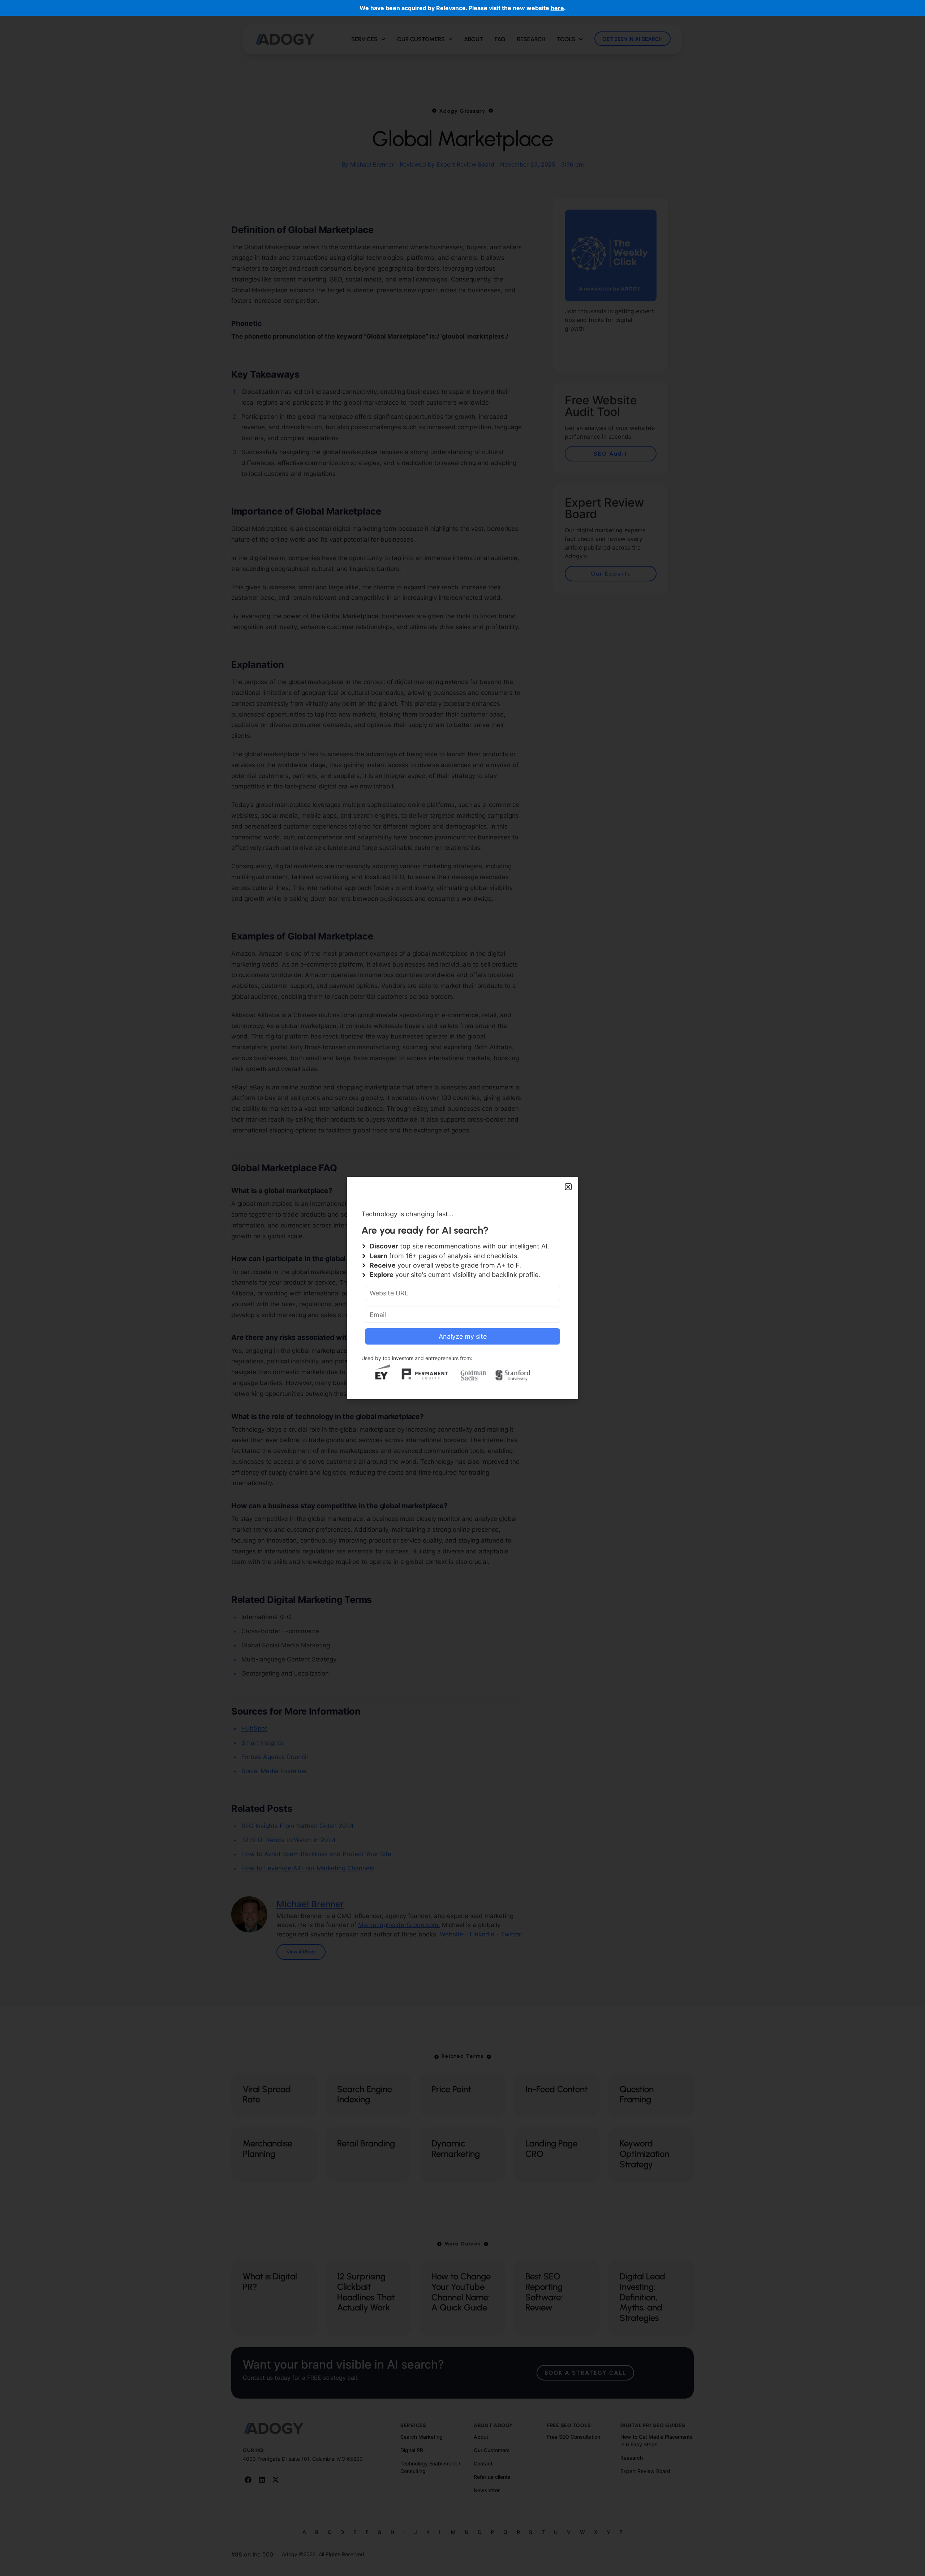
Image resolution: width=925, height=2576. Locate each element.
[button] (568, 1187)
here (557, 8)
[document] (462, 1288)
